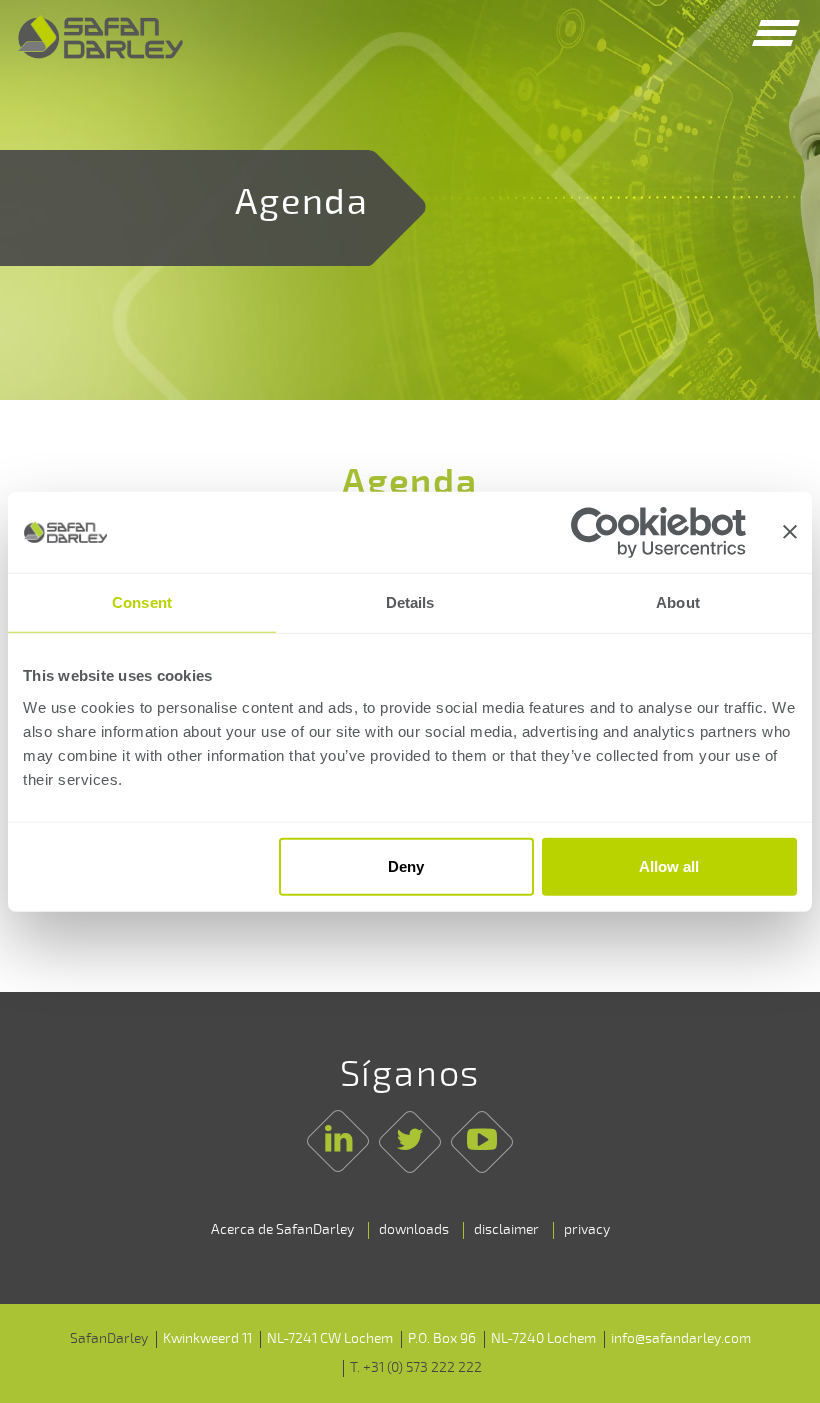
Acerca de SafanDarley (282, 1229)
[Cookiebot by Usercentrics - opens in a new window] (658, 531)
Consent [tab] (142, 602)
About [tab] (678, 602)
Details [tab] (410, 602)
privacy (587, 1229)
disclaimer (506, 1229)
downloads (414, 1229)
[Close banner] (790, 532)
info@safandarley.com (681, 1338)
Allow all (669, 866)
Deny (406, 866)
